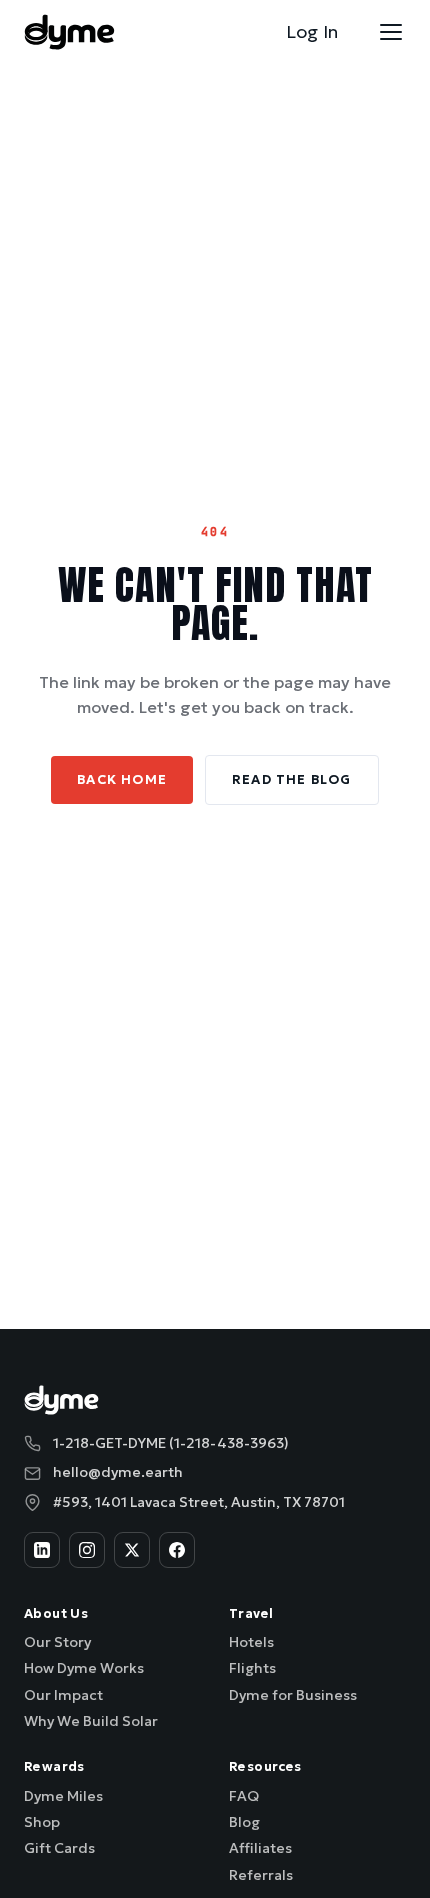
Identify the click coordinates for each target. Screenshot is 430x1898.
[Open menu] (391, 32)
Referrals (261, 1875)
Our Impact (63, 1695)
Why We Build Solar (91, 1721)
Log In (312, 31)
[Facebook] (177, 1550)
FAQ (244, 1796)
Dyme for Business (293, 1695)
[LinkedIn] (42, 1550)
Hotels (251, 1642)
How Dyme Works (84, 1668)
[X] (132, 1550)
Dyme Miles (63, 1796)
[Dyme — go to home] (69, 32)
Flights (252, 1668)
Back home (122, 779)
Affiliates (260, 1848)
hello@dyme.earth (118, 1472)
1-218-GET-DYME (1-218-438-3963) (171, 1443)
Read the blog (292, 779)
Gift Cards (59, 1848)
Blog (244, 1822)
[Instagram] (87, 1550)
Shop (42, 1822)
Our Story (57, 1642)
